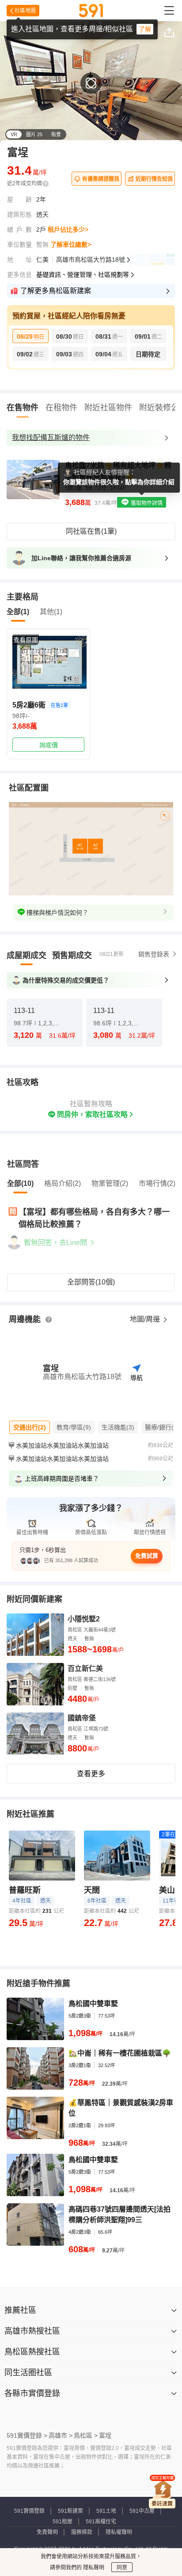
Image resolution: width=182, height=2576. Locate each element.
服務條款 (82, 2532)
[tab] (27, 955)
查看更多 (91, 1774)
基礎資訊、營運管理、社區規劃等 (83, 275)
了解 (145, 29)
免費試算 (147, 1556)
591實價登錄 (29, 2511)
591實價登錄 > (27, 2435)
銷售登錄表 (154, 954)
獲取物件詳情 (146, 503)
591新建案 (70, 2511)
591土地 (106, 2511)
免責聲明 (47, 2532)
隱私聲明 (93, 2568)
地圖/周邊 (146, 1319)
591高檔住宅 (101, 2522)
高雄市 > (61, 2435)
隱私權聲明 (119, 2532)
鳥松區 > (86, 2435)
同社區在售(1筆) (91, 531)
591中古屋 (142, 2511)
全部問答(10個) (91, 1282)
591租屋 (63, 2522)
